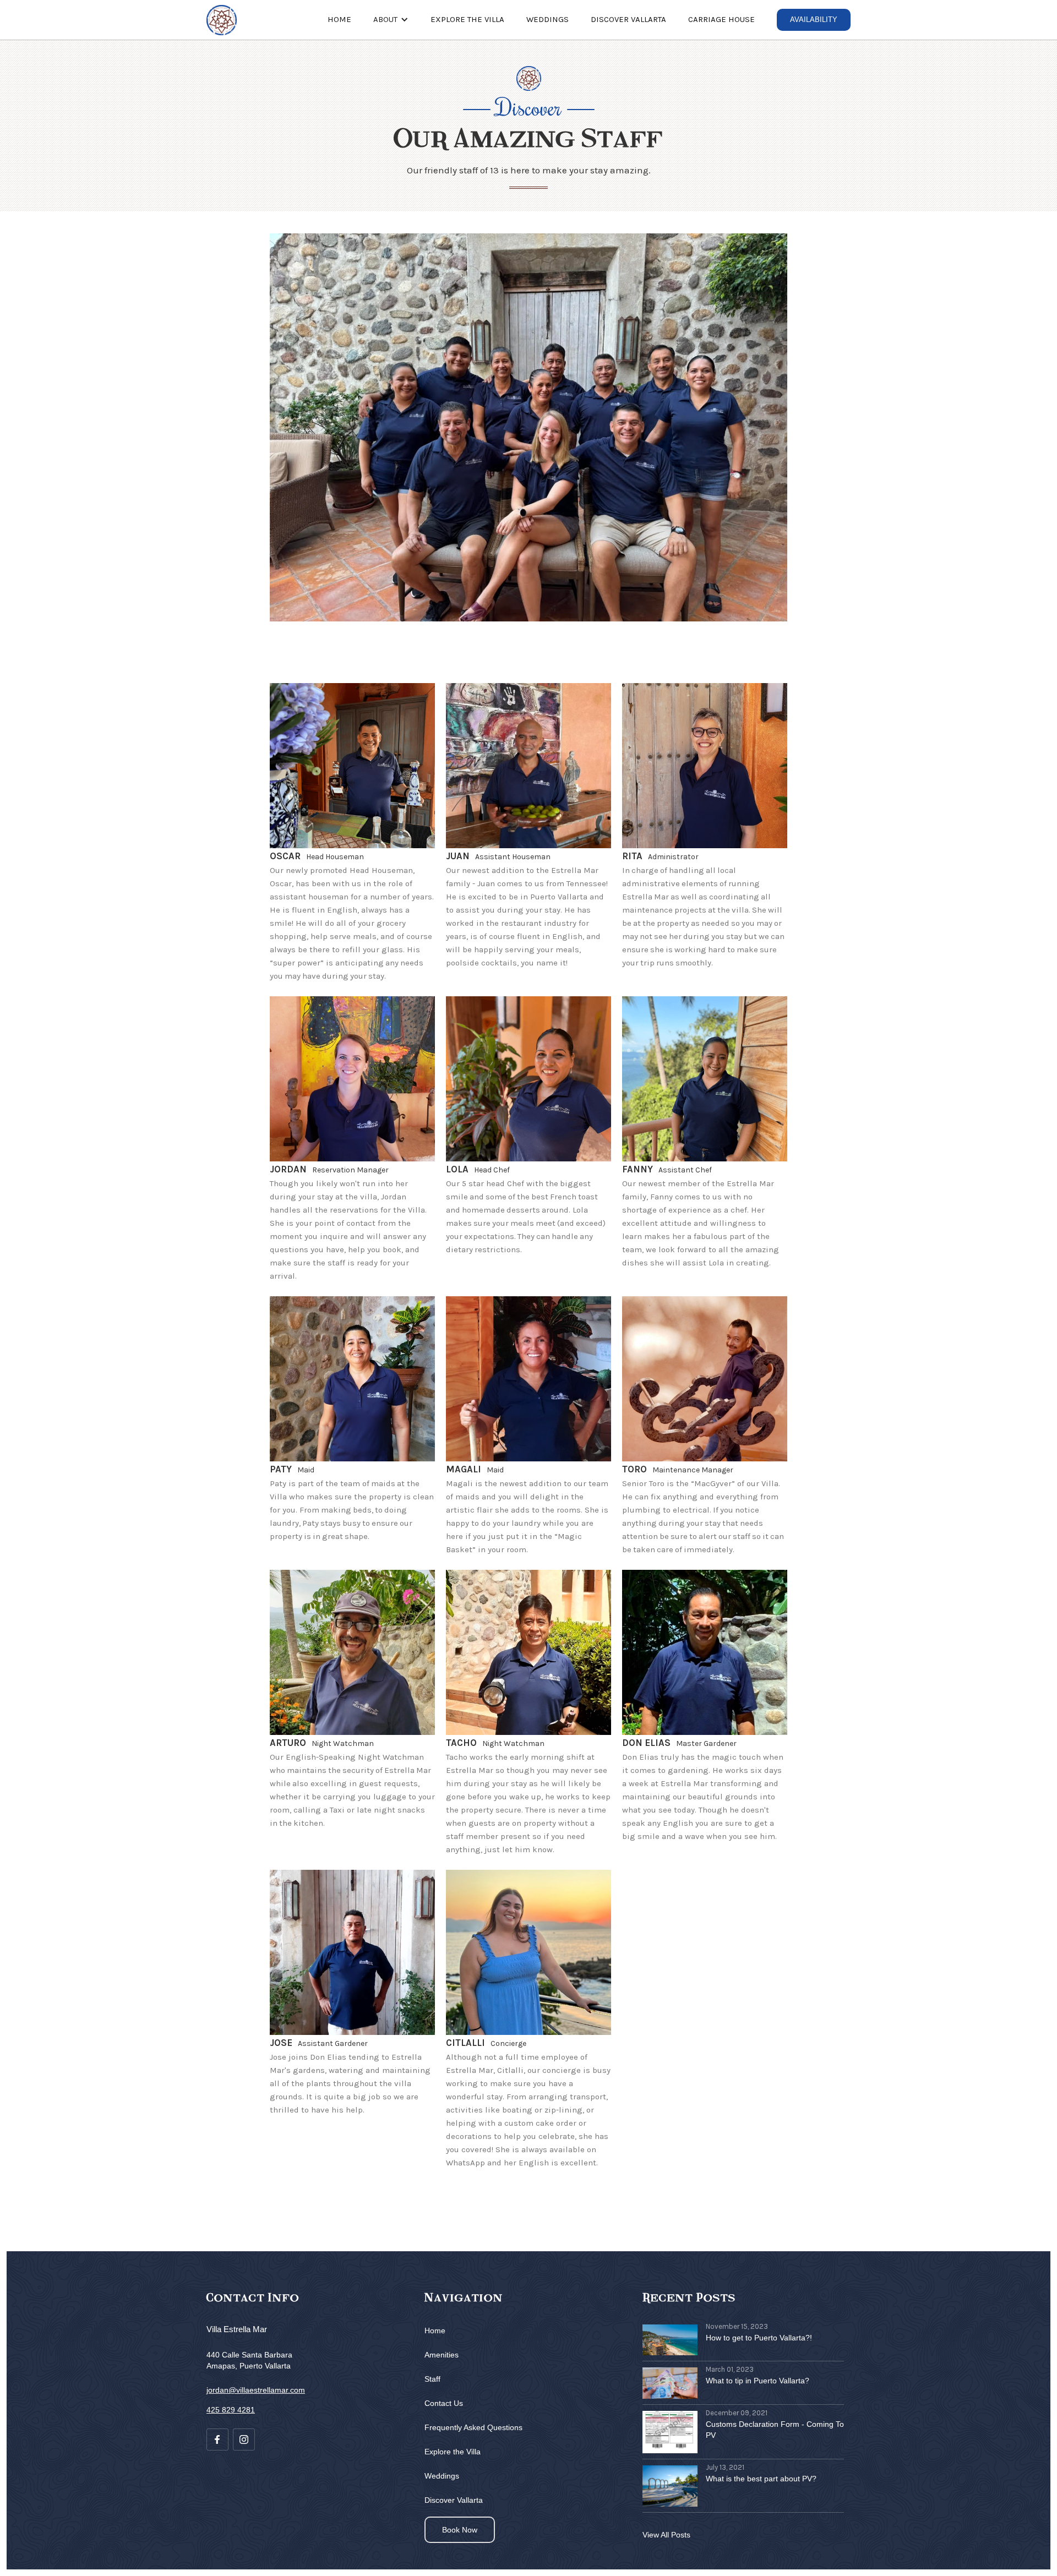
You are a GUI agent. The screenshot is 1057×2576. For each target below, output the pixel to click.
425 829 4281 (231, 2410)
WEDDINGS (547, 19)
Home (339, 19)
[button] (391, 19)
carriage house (721, 19)
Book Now (460, 2530)
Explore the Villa (453, 2452)
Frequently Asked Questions (473, 2427)
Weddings (442, 2476)
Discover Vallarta (628, 19)
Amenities (442, 2355)
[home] (222, 20)
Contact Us (444, 2403)
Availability (814, 20)
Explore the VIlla (467, 19)
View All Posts (666, 2535)
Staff (432, 2379)
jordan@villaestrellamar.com (256, 2390)
